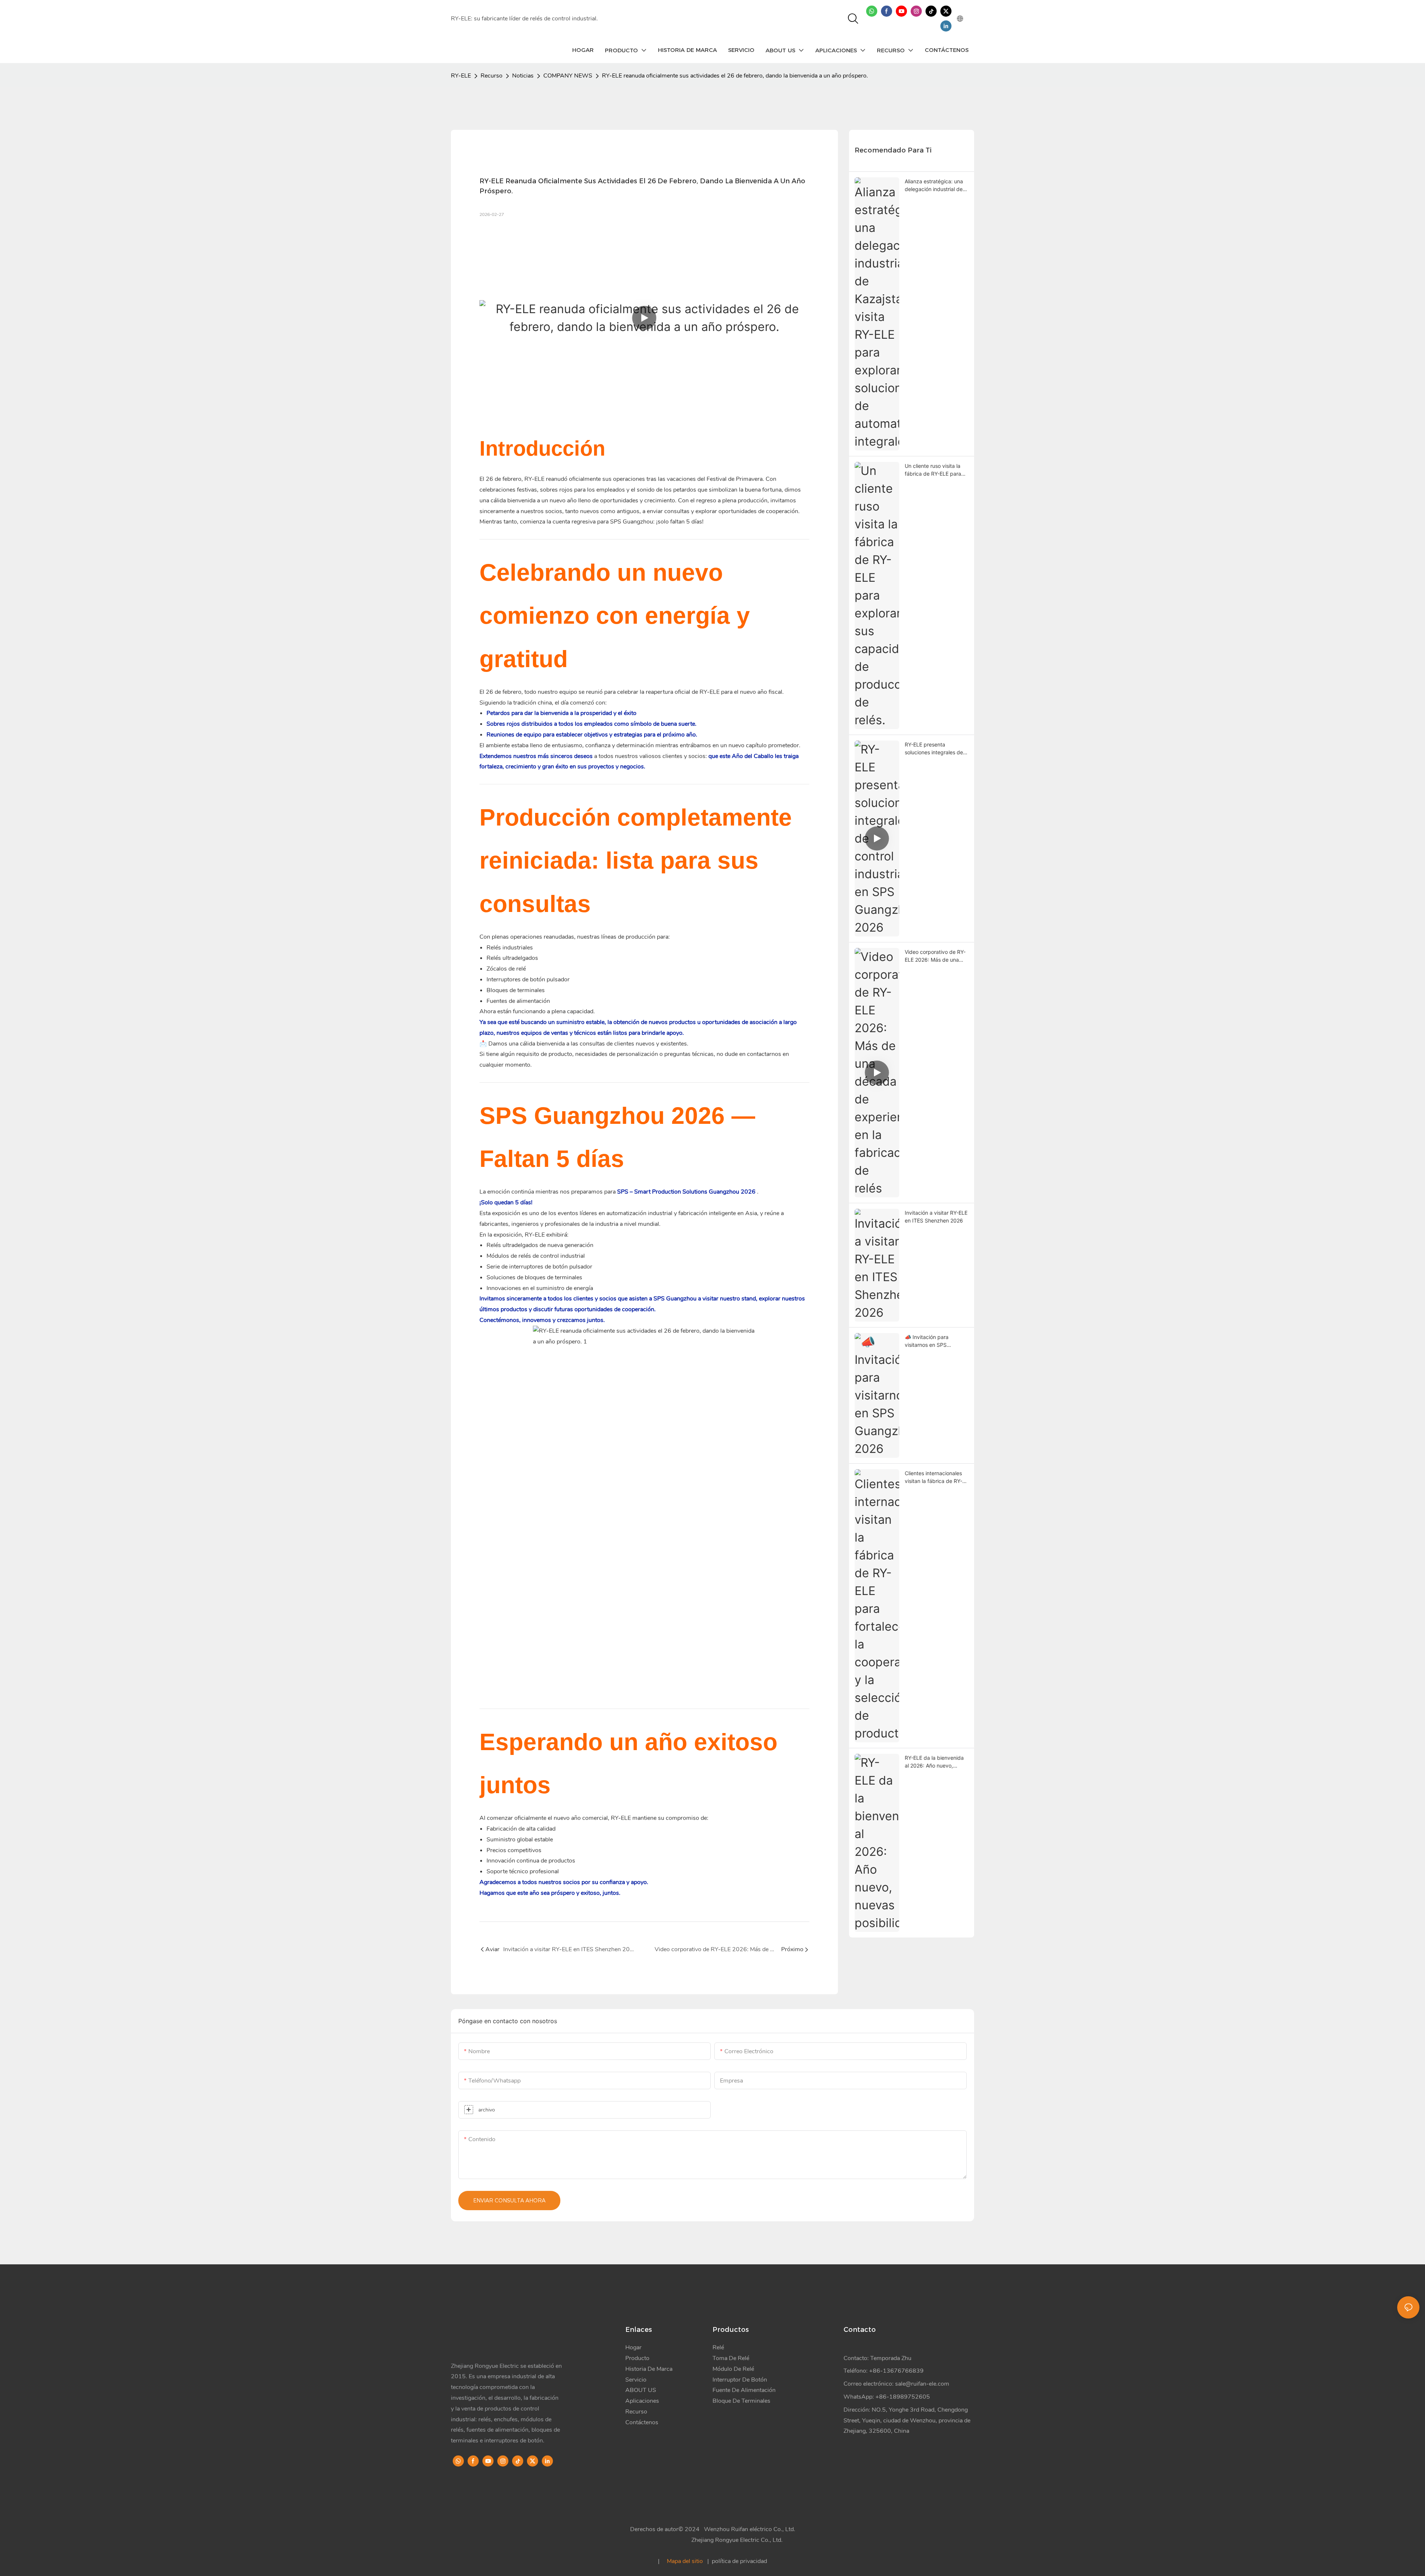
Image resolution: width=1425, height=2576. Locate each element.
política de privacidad (739, 2561)
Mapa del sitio (685, 2561)
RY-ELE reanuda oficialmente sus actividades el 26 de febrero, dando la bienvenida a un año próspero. (735, 76)
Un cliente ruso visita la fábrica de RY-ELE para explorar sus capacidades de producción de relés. (936, 470)
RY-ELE (461, 76)
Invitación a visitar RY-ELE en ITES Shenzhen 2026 (936, 1217)
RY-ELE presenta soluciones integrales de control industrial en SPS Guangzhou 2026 (934, 749)
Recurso (492, 76)
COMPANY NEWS (568, 76)
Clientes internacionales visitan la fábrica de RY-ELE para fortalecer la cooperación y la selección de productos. (934, 1477)
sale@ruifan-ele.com (922, 2384)
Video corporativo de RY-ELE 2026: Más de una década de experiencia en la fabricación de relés (936, 956)
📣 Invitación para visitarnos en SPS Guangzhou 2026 (927, 1341)
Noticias (523, 76)
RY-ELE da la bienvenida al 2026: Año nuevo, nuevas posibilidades (934, 1762)
